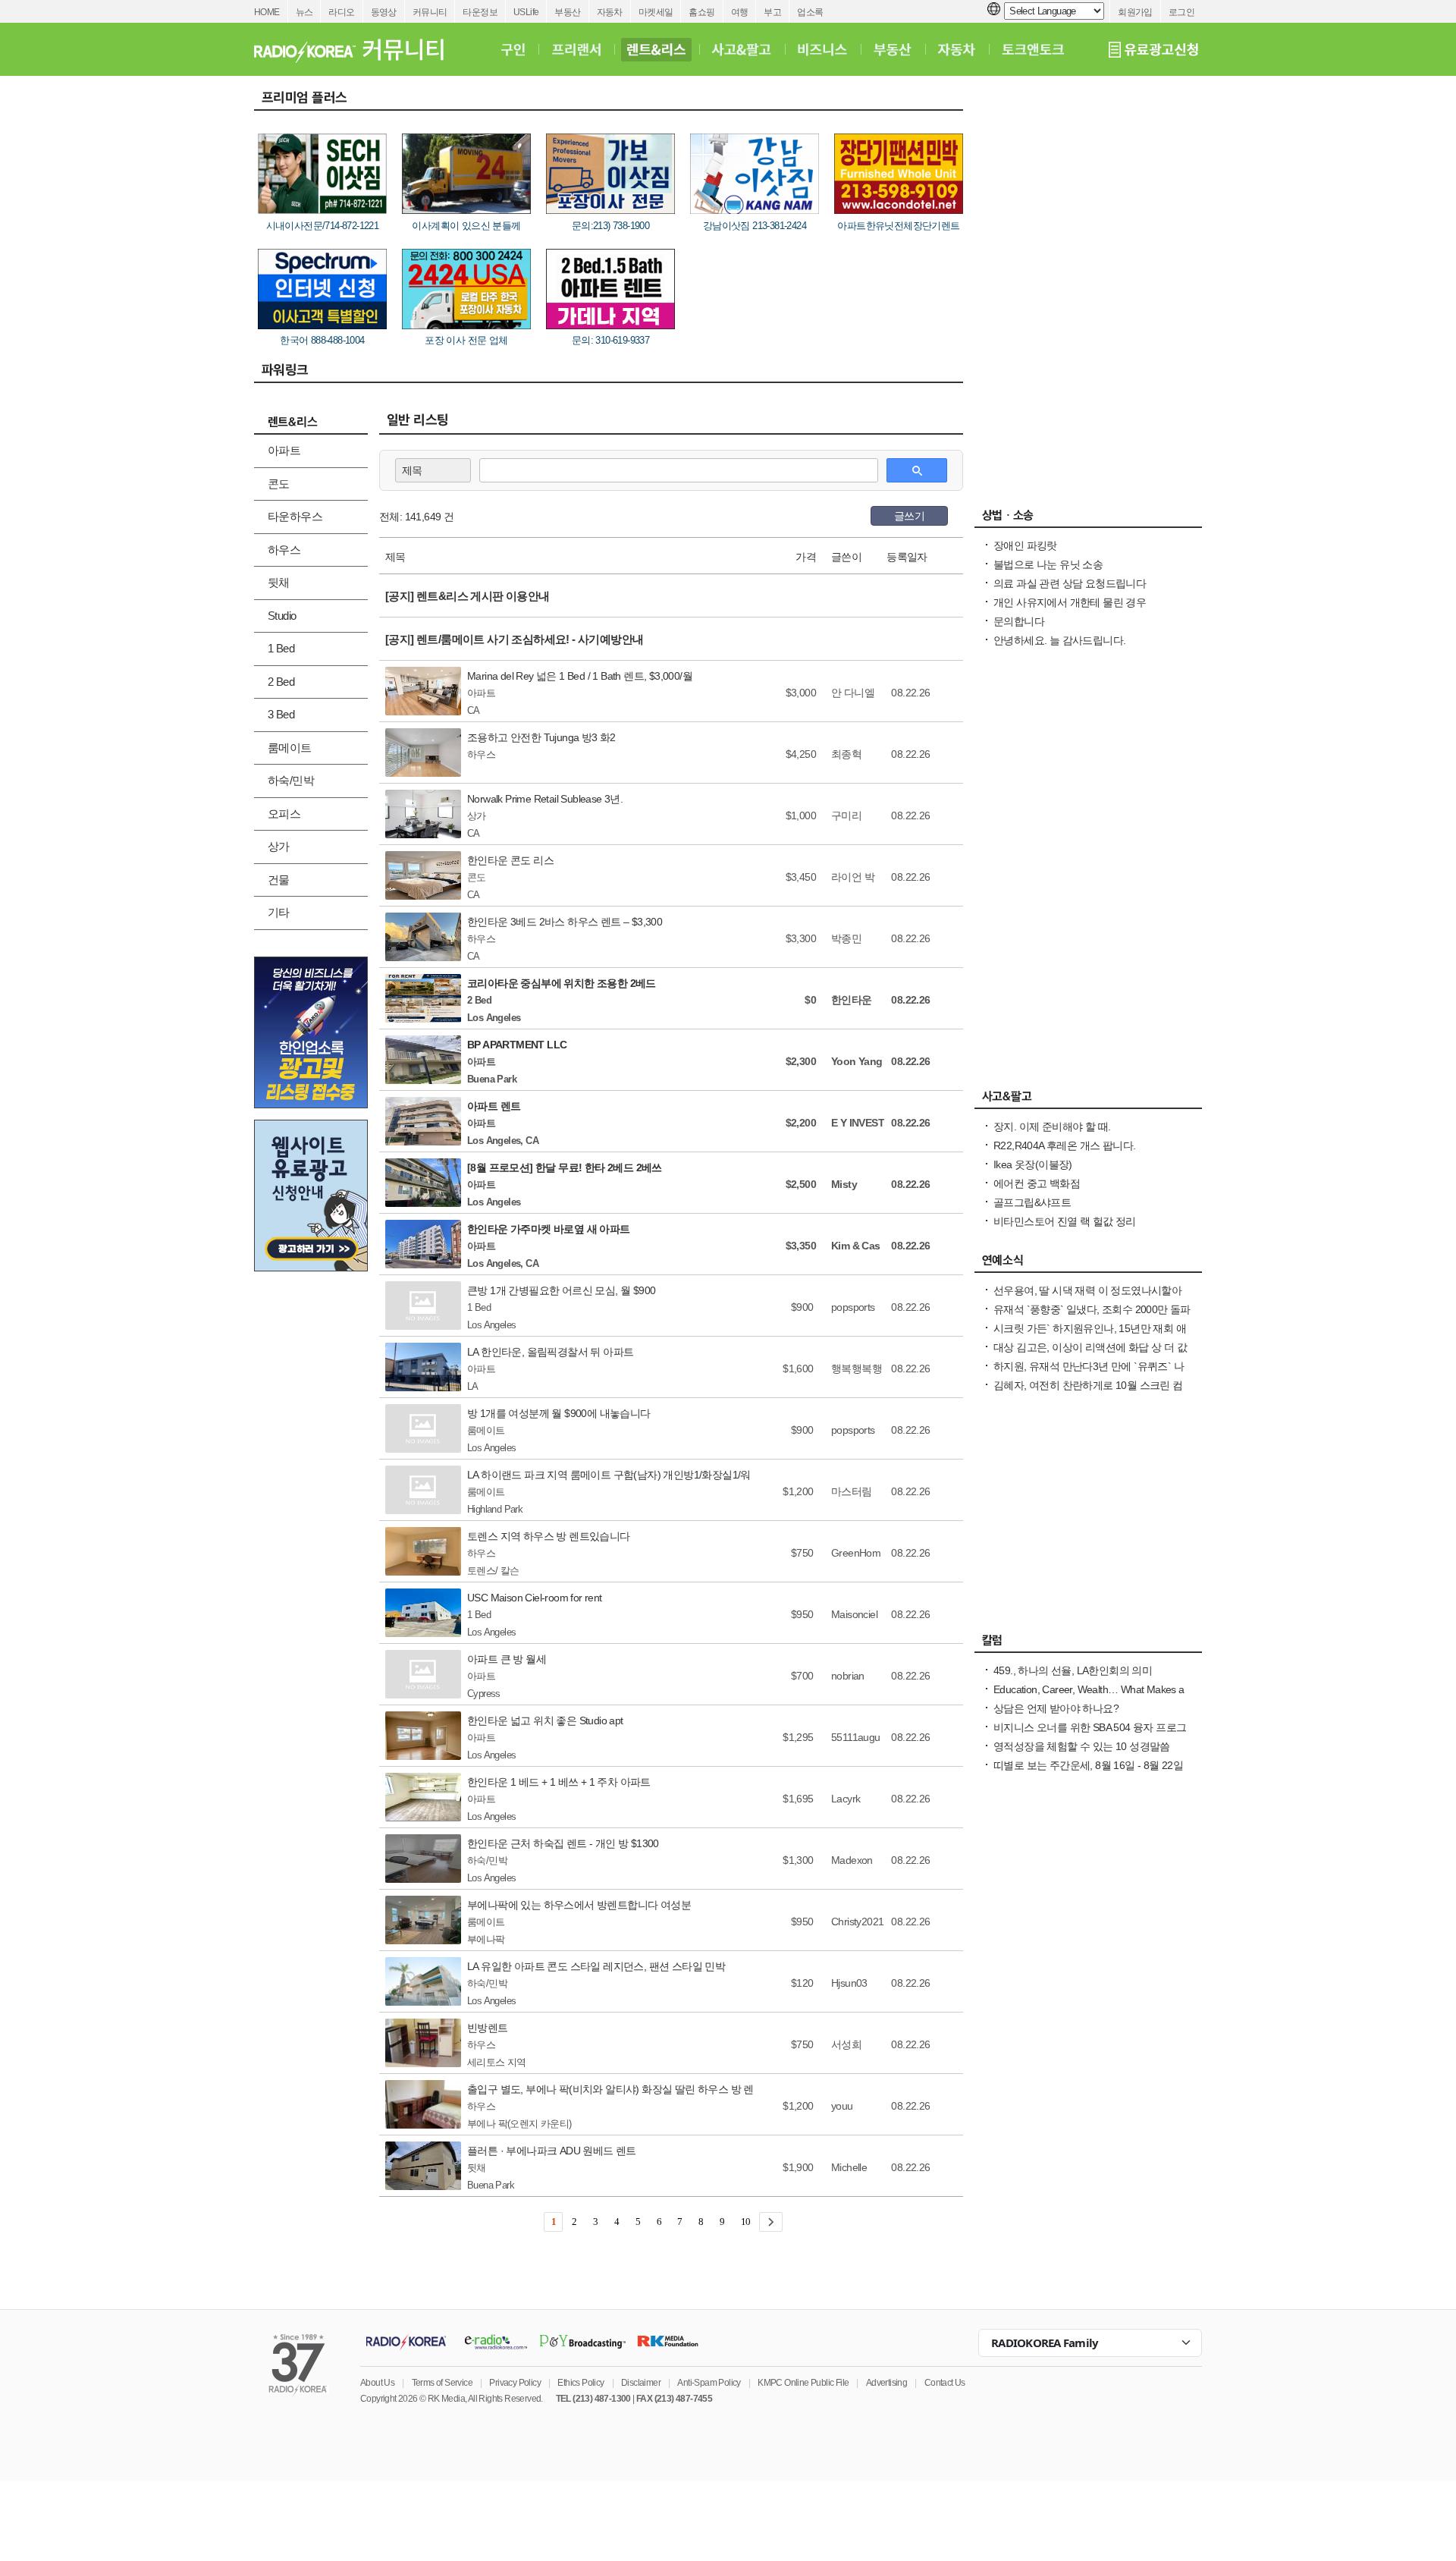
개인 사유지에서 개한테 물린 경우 (1070, 602)
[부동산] (893, 49)
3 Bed (281, 714)
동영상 (384, 12)
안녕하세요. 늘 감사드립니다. (1059, 640)
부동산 (567, 12)
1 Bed (281, 648)
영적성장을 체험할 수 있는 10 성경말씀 (1082, 1746)
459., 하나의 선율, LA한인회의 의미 (1073, 1670)
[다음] (771, 2222)
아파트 (284, 450)
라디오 (341, 12)
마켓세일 (656, 12)
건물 (279, 880)
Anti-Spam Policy (709, 2383)
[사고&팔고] (742, 49)
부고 (772, 12)
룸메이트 (290, 748)
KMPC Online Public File (803, 2383)
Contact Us (945, 2383)
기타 (279, 912)
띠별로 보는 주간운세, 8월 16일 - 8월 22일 (1088, 1765)
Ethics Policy (581, 2383)
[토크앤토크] (1033, 49)
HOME (267, 12)
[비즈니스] (822, 49)
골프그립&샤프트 (1032, 1202)
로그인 (1181, 12)
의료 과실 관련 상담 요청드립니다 (1070, 583)
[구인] (513, 49)
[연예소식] (1088, 1264)
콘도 (279, 484)
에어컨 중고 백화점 (1037, 1183)
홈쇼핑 (701, 12)
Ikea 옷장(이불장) (1033, 1164)
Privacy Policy (515, 2383)
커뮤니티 (430, 12)
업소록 (810, 12)
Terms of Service (442, 2383)
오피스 (284, 814)
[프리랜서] (576, 49)
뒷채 (279, 582)
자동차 (610, 12)
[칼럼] (1088, 1644)
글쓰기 (909, 516)
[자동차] (957, 49)
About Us (377, 2383)
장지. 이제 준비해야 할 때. (1052, 1127)
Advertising (886, 2383)
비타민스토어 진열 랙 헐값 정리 (1065, 1221)
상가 (279, 846)
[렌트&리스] (656, 49)
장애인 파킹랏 (1025, 545)
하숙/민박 (291, 780)
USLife (526, 12)
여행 (740, 12)
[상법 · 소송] (1088, 519)
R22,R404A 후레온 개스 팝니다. (1064, 1145)
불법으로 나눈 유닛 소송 (1048, 564)
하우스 (284, 550)
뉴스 (304, 12)
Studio (282, 616)
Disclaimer (641, 2383)
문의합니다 (1019, 621)
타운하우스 (295, 516)
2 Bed (281, 682)
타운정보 (480, 12)
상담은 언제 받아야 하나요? (1056, 1708)
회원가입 (1135, 12)
